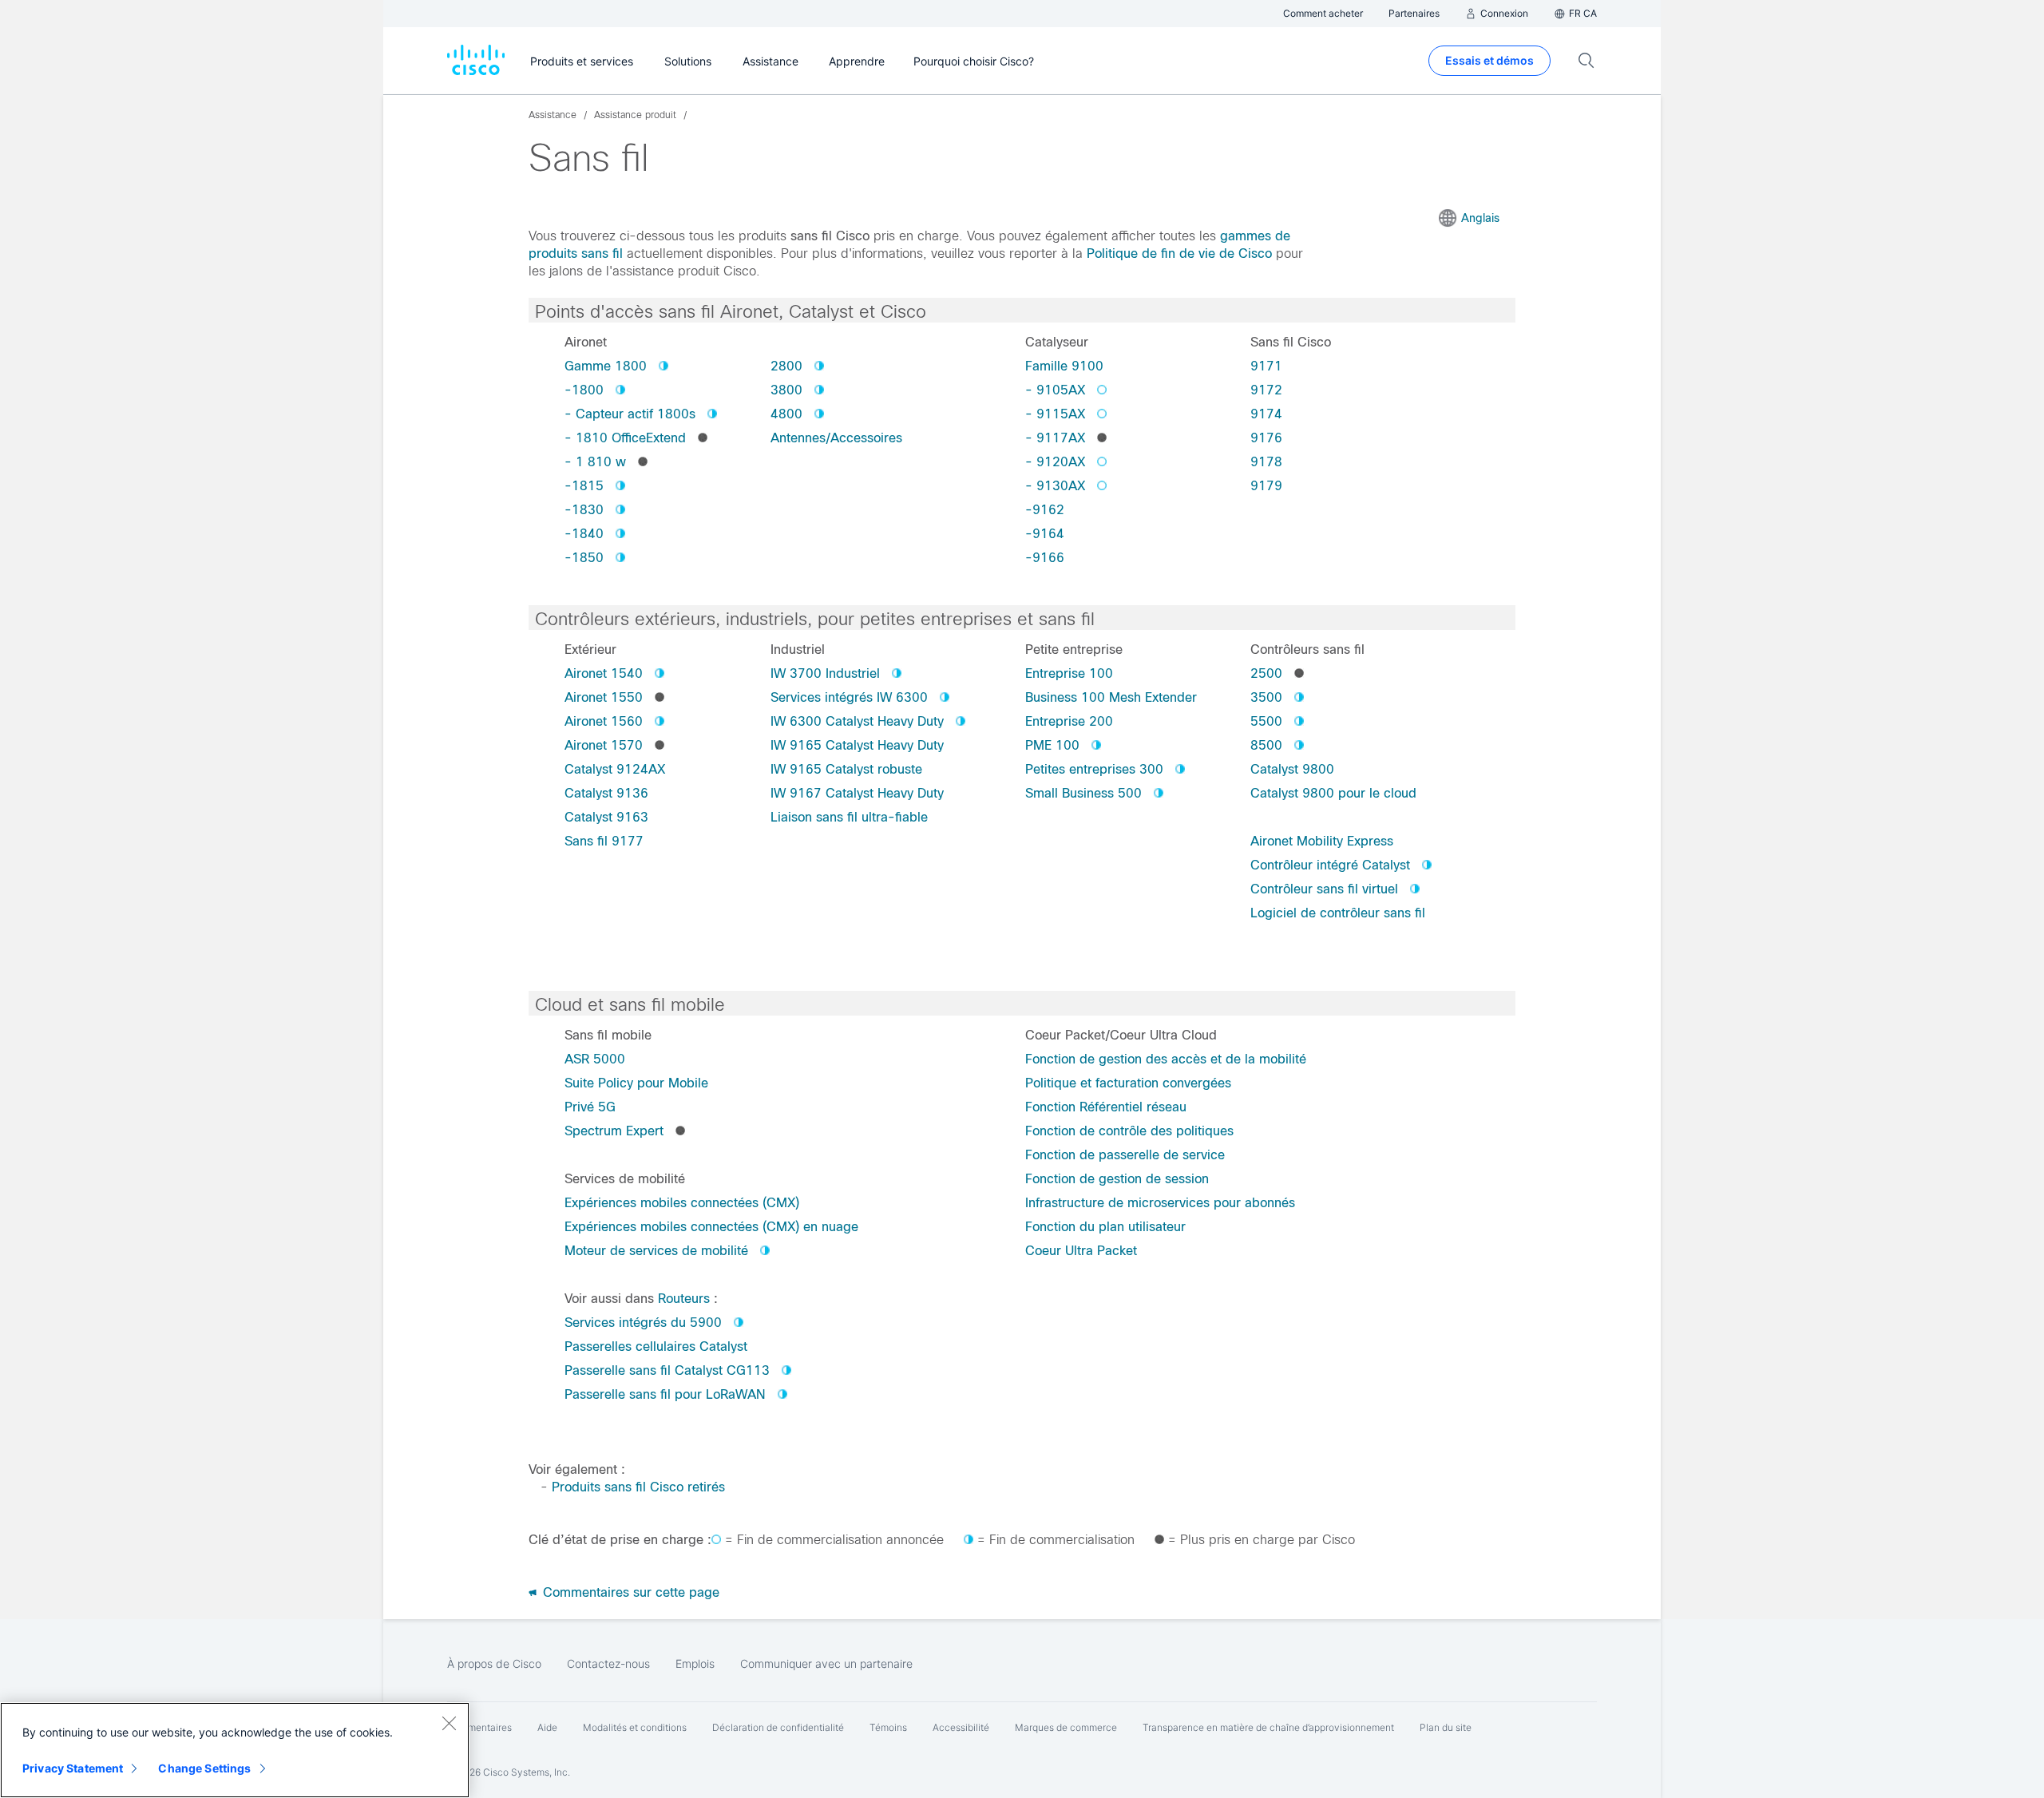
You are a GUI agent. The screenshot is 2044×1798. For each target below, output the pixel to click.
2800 (786, 366)
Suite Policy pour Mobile (636, 1083)
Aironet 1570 (604, 745)
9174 (1266, 414)
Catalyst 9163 (606, 817)
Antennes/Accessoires (836, 438)
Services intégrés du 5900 (643, 1323)
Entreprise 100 (1069, 673)
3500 (1266, 697)
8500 (1266, 745)
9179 (1266, 486)
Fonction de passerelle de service (1125, 1155)
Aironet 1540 (604, 673)
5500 (1266, 721)
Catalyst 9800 (1292, 769)
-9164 (1045, 534)
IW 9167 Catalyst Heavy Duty (857, 793)
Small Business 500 (1083, 793)
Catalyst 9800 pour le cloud (1333, 793)
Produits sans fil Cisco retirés (638, 1487)
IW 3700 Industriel (825, 673)
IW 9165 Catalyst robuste (846, 769)
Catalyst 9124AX (615, 769)
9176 (1266, 438)
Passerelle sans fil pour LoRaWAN (665, 1394)
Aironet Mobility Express (1322, 841)
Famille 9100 (1064, 366)
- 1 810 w (595, 462)
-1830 (584, 510)
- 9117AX (1055, 438)
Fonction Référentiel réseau (1106, 1107)
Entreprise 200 (1069, 721)
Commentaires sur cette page (629, 1592)
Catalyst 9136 (606, 793)
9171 (1266, 366)
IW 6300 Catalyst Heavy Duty (857, 721)
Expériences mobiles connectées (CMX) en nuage (711, 1227)
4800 (786, 414)
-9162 (1045, 510)
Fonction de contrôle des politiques (1129, 1131)
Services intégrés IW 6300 (849, 697)
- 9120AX (1055, 462)
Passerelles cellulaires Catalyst (656, 1347)
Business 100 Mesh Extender (1111, 697)
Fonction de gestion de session (1117, 1179)
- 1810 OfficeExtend (625, 438)
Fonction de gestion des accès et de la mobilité (1166, 1059)
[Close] (449, 1723)
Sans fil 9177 (604, 841)
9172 (1266, 390)
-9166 (1045, 558)
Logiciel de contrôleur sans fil (1338, 913)
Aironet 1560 (604, 721)
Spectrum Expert (614, 1131)
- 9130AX (1055, 486)
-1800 (584, 390)
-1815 (584, 486)
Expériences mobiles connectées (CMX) (682, 1203)
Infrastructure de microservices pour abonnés (1160, 1203)
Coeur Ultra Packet (1081, 1251)
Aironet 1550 (604, 697)
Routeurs (684, 1299)
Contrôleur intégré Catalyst (1330, 865)
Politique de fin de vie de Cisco (1179, 253)
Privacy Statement (73, 1768)
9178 (1266, 462)
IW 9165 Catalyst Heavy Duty (857, 745)
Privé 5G (590, 1107)
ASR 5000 (595, 1059)
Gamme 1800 (606, 366)
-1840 (584, 534)
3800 (786, 390)
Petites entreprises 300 (1094, 769)
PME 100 (1052, 745)
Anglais (1480, 218)
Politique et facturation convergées (1128, 1083)
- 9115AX (1055, 414)
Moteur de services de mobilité (656, 1251)
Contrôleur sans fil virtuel (1324, 889)
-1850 (584, 558)
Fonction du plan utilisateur (1105, 1227)
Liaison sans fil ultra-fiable (849, 817)
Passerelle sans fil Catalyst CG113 (667, 1370)
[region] (235, 1750)
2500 (1266, 673)
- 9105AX (1055, 390)
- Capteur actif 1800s (630, 414)
